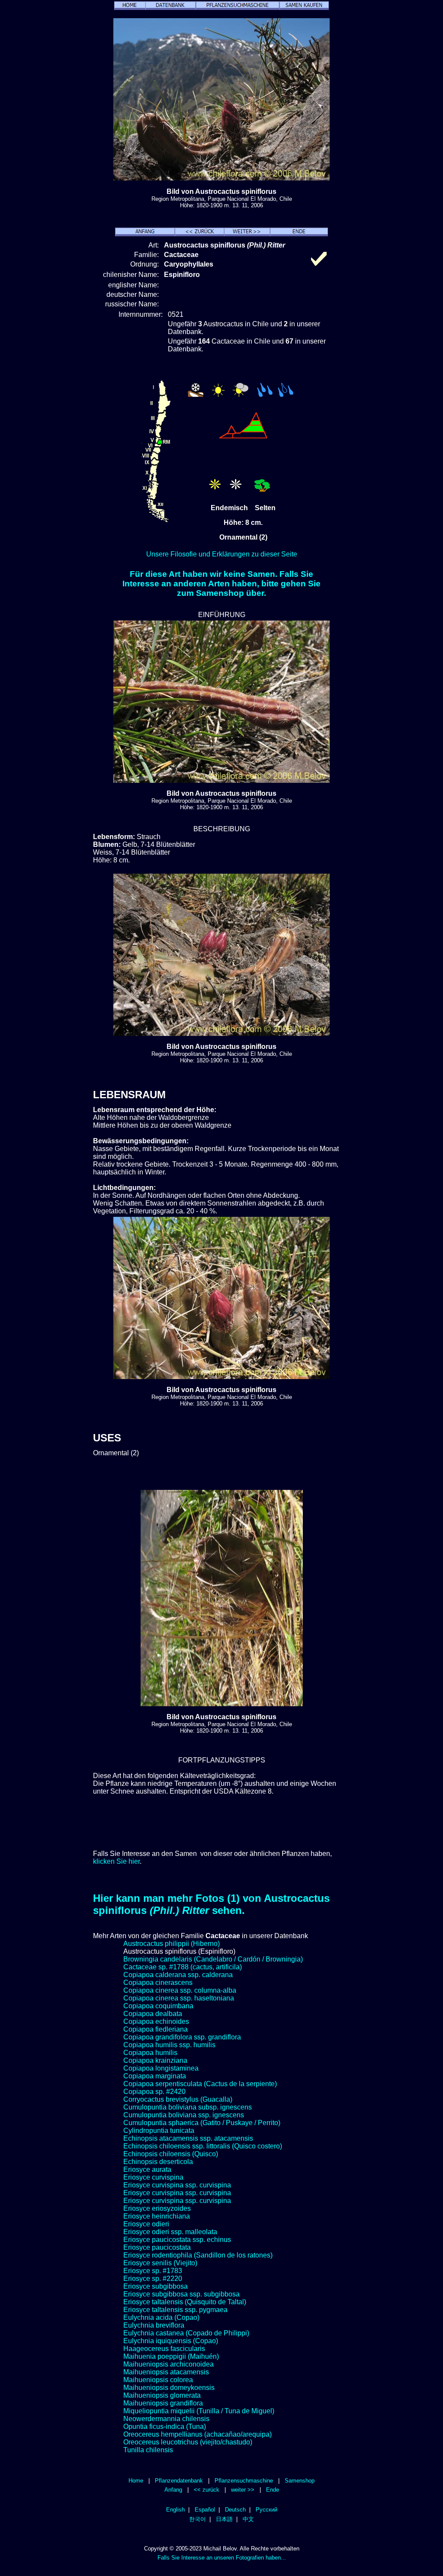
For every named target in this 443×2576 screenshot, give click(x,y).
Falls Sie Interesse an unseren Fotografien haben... (222, 2558)
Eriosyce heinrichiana (157, 2216)
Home (136, 2481)
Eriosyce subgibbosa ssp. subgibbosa (181, 2294)
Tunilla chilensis (148, 2450)
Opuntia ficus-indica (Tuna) (165, 2426)
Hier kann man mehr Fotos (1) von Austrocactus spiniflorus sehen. (211, 1904)
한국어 (197, 2519)
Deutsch (235, 2510)
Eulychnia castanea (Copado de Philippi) (186, 2333)
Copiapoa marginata (155, 2076)
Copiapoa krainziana (155, 2060)
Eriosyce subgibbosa (156, 2286)
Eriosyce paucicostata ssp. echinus (177, 2240)
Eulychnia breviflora (154, 2325)
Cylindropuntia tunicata (159, 2131)
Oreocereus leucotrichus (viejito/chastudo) (188, 2442)
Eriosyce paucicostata (157, 2247)
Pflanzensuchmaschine (244, 2481)
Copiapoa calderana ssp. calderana (178, 1975)
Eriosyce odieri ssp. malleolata (170, 2232)
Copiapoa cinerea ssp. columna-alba (180, 1990)
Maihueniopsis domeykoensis (169, 2388)
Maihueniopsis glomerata (162, 2395)
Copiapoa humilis (150, 2053)
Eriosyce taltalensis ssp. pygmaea (175, 2310)
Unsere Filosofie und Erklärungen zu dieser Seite (222, 554)
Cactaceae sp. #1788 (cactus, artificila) (183, 1967)
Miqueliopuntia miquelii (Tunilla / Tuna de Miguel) (199, 2411)
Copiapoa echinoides (156, 2021)
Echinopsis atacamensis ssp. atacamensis (188, 2138)
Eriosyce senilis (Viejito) (160, 2263)
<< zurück (207, 2490)
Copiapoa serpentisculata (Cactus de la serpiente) (200, 2084)
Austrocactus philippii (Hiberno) (172, 1944)
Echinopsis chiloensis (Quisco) (171, 2154)
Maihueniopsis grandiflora (163, 2403)
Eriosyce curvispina (153, 2177)
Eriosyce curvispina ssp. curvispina (177, 2185)
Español (205, 2510)
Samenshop (300, 2481)
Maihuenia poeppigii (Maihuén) (171, 2356)
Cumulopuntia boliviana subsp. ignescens (188, 2107)
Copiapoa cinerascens (158, 1983)
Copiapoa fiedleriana (156, 2029)
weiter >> (243, 2490)
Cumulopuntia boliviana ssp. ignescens (184, 2115)
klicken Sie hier (116, 1861)
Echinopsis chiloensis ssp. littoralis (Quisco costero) (203, 2146)
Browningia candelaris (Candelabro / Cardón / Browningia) (213, 1959)
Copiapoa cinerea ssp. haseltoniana (179, 1998)
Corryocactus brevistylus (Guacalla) (178, 2099)
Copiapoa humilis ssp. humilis (169, 2045)
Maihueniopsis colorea (158, 2380)
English (175, 2510)
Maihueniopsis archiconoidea (169, 2364)
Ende (273, 2490)
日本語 (224, 2519)
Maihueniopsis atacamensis (166, 2372)
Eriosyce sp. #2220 (153, 2279)
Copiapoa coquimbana (158, 2006)
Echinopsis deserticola (158, 2162)
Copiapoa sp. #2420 (154, 2092)
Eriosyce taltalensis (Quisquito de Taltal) (185, 2302)
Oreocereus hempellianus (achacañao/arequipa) (197, 2434)
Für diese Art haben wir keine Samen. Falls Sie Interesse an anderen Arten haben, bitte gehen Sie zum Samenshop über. (221, 584)
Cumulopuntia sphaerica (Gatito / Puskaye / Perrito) (202, 2123)
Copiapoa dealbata (153, 2014)
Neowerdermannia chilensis (166, 2419)
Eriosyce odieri (146, 2224)
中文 (248, 2519)
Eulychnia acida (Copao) (161, 2317)
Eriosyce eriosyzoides (157, 2208)
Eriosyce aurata (147, 2169)
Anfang (173, 2490)
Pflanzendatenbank (179, 2481)
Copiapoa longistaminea (161, 2068)
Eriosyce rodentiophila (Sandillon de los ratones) (198, 2255)
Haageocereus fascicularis (164, 2349)
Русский (266, 2510)
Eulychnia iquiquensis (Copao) (171, 2341)
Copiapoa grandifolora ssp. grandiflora (182, 2037)
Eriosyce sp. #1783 (153, 2271)
